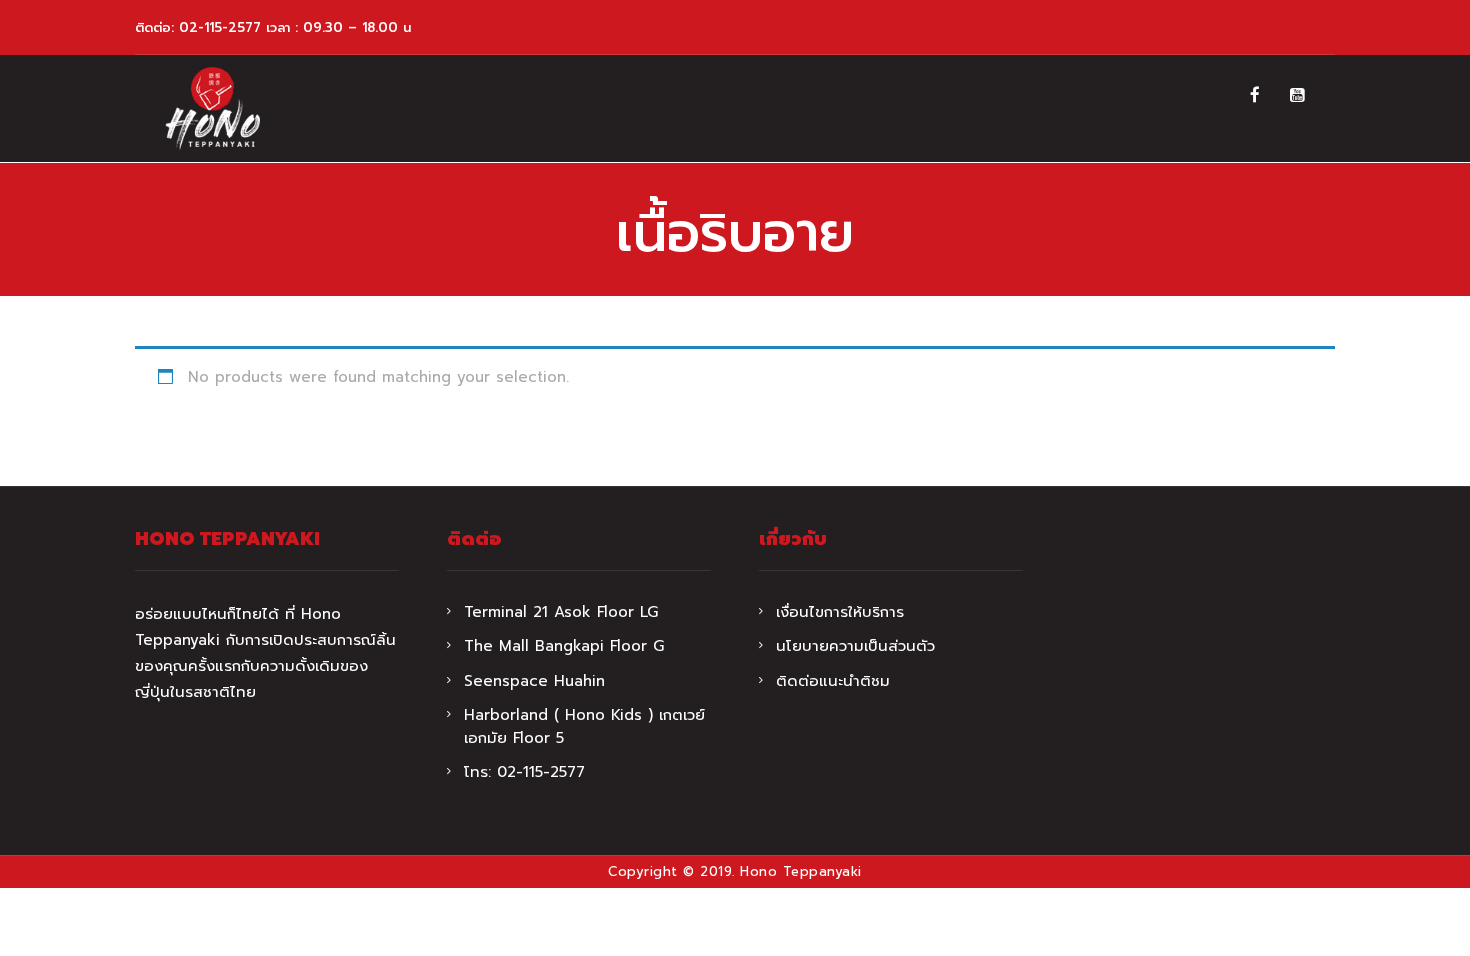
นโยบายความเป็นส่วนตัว (855, 646)
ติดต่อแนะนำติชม (833, 681)
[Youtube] (1297, 95)
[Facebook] (1255, 95)
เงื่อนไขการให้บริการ (840, 612)
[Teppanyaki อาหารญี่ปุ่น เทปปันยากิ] (212, 108)
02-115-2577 (220, 27)
